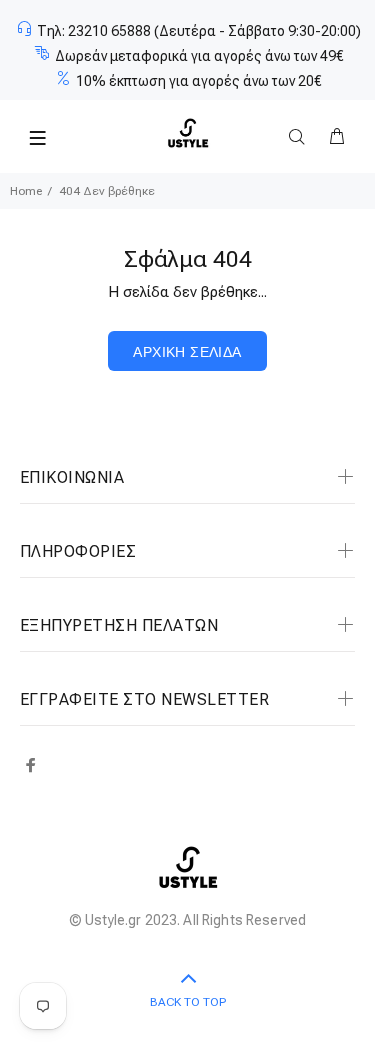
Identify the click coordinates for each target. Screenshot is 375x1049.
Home (26, 191)
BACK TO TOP (188, 1002)
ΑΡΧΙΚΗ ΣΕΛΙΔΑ (187, 352)
